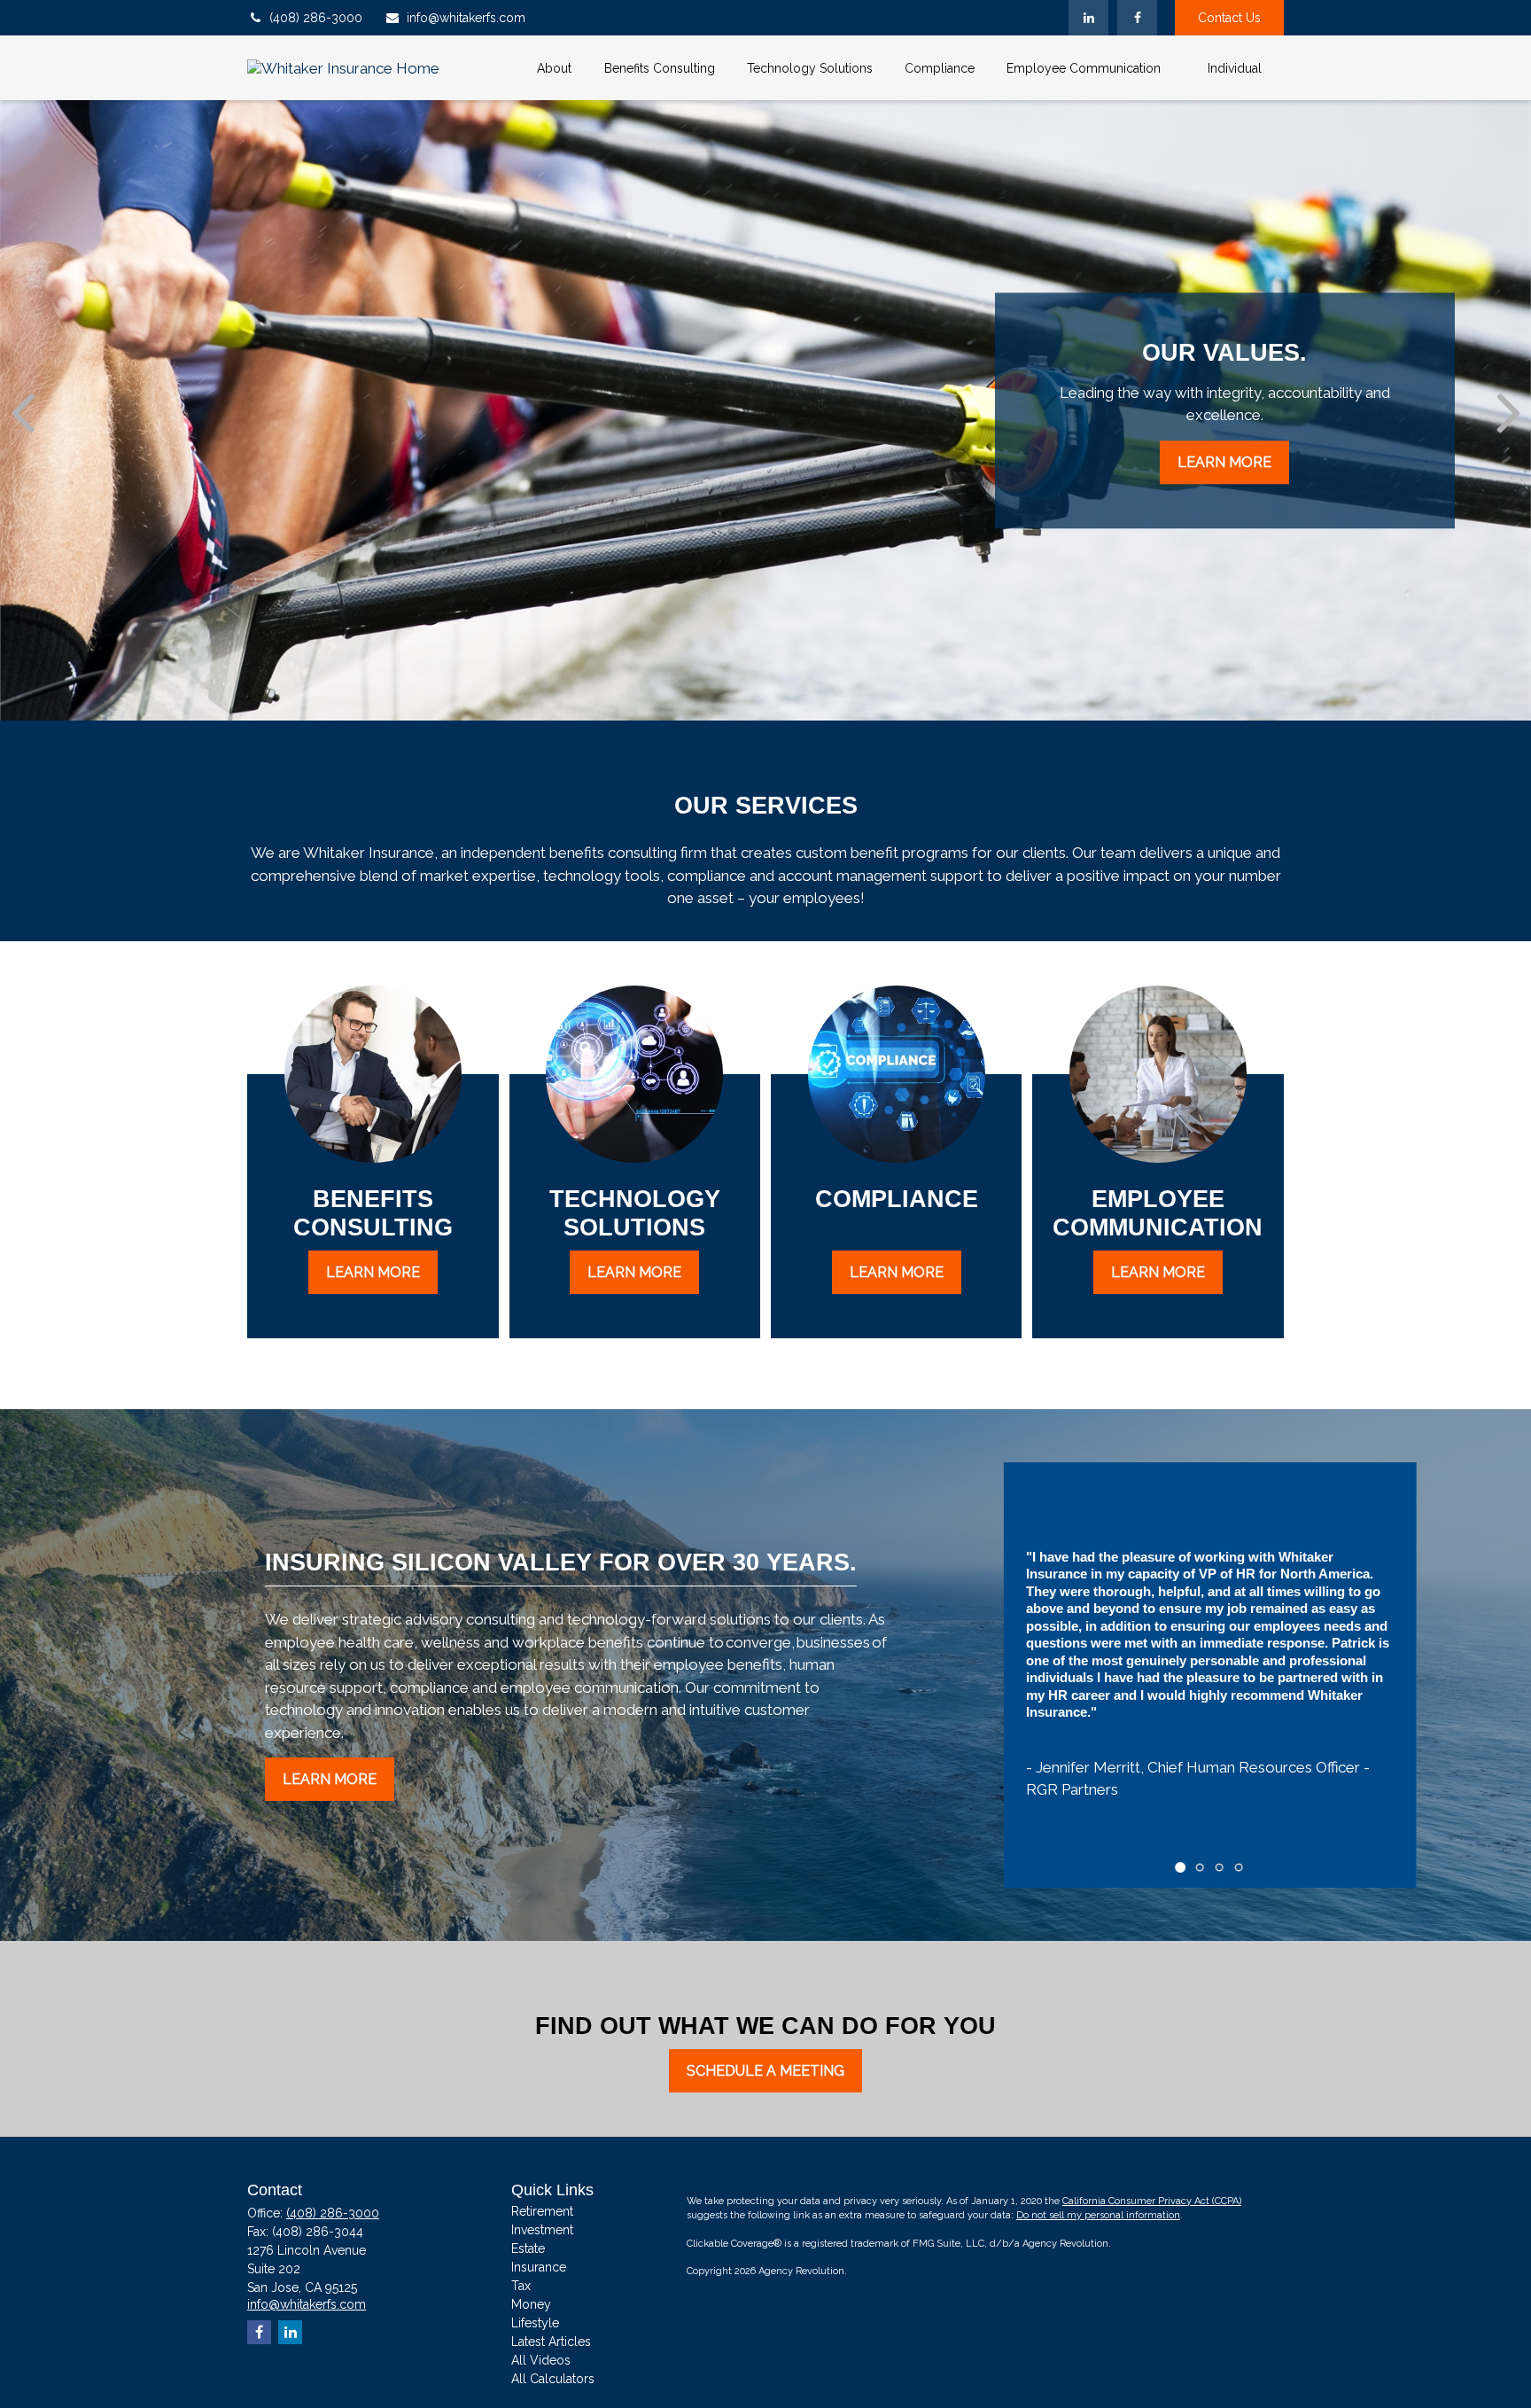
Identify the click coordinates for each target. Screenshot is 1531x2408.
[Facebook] (1137, 18)
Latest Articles (551, 2342)
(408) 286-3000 (316, 18)
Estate (528, 2248)
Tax (521, 2286)
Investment (542, 2230)
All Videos (541, 2360)
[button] (554, 68)
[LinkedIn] (1088, 18)
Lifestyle (535, 2323)
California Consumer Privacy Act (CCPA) (1152, 2201)
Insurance (539, 2267)
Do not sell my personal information (1098, 2215)
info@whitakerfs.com (466, 18)
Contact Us (1229, 18)
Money (531, 2304)
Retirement (542, 2211)
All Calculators (553, 2379)
